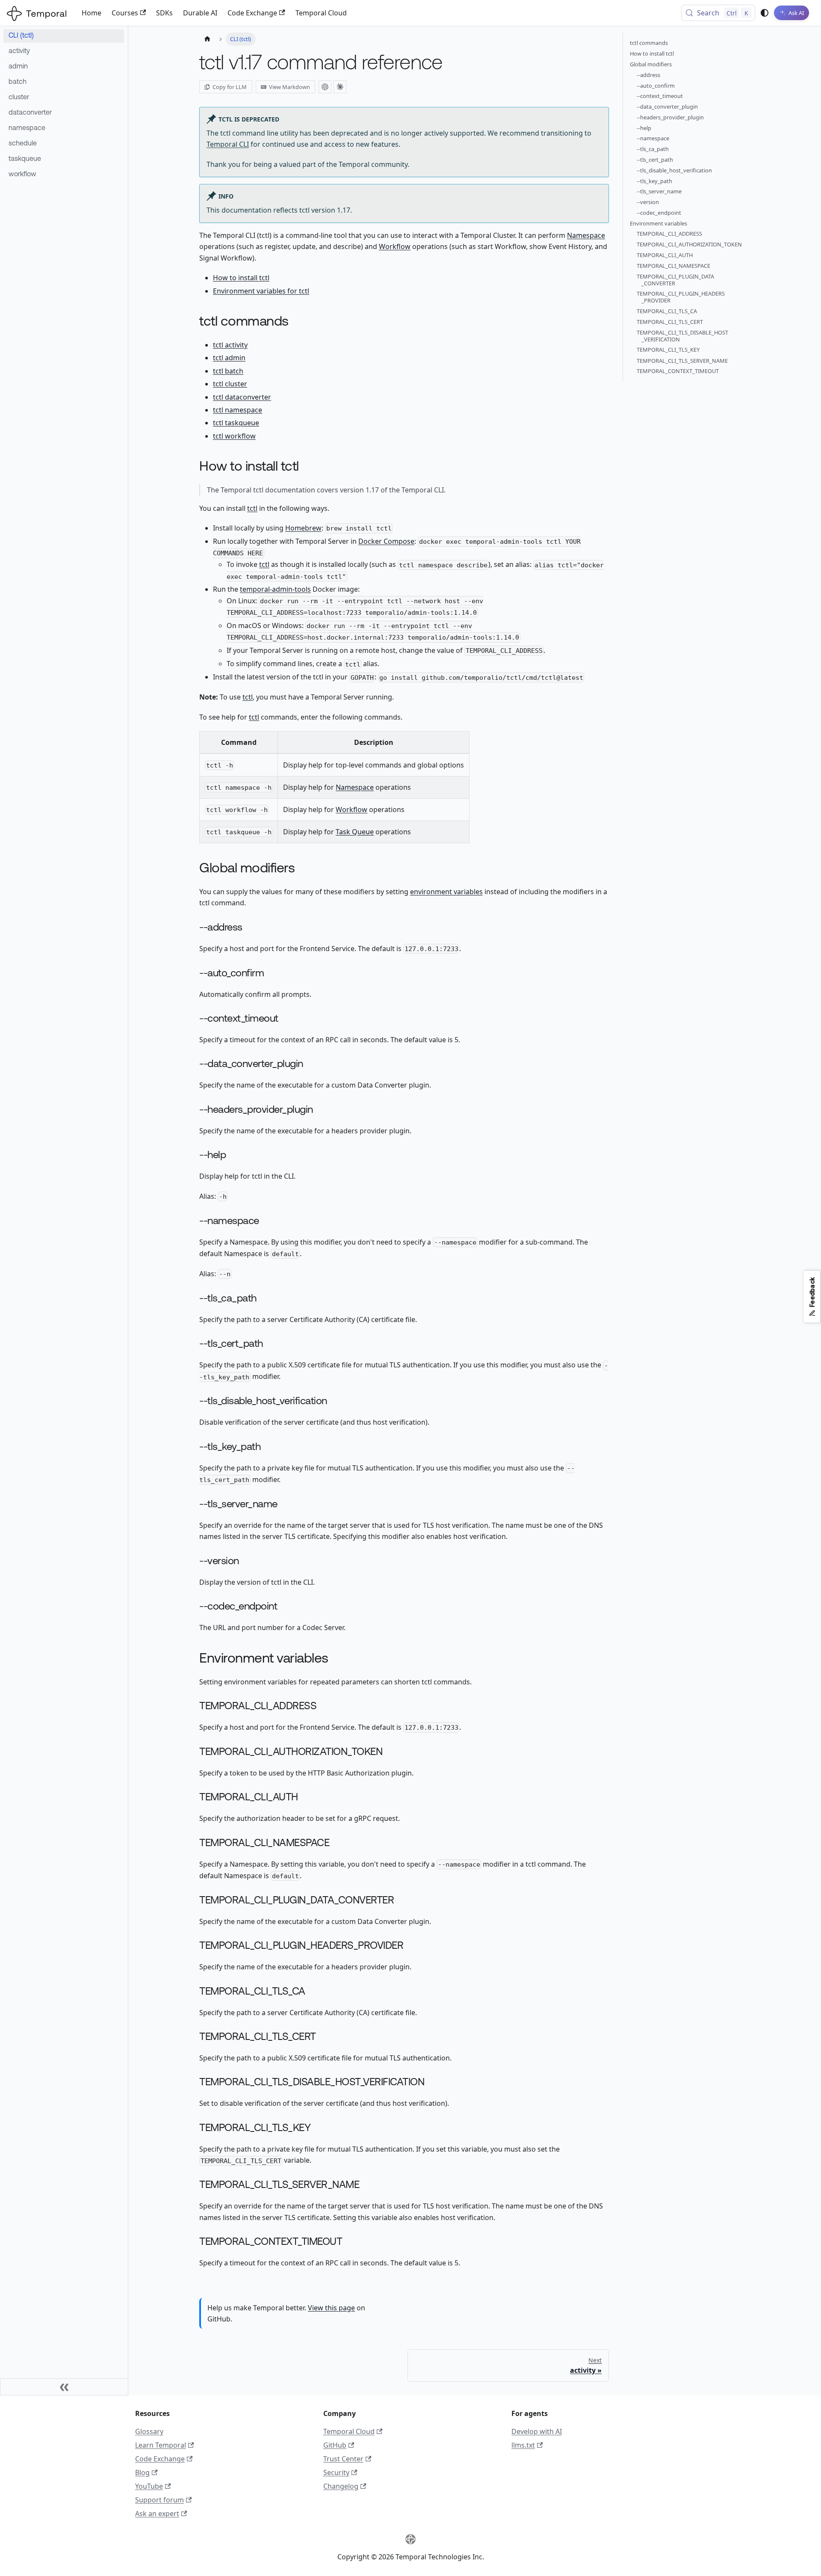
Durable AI (200, 13)
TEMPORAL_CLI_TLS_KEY (668, 350)
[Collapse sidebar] (64, 2387)
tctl (252, 508)
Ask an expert (157, 2514)
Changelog (341, 2486)
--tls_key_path (654, 181)
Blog (142, 2472)
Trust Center (343, 2459)
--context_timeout (660, 96)
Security (336, 2472)
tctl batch (228, 371)
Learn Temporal (161, 2445)
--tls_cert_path (655, 160)
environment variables (446, 892)
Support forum (159, 2500)
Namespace (586, 235)
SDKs (164, 13)
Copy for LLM (230, 87)
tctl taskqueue (236, 423)
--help (644, 128)
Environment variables (659, 223)
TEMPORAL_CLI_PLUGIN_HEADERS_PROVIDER (681, 297)
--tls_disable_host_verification (674, 170)
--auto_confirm (656, 86)
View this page (331, 2308)
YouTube (149, 2486)
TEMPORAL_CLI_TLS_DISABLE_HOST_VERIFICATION (682, 336)
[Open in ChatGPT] (325, 87)
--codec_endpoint (659, 213)
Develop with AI (537, 2431)
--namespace (653, 139)
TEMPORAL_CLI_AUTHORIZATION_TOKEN (689, 245)
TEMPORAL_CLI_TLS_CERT (670, 322)
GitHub (335, 2445)
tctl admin (229, 358)
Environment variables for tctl (261, 291)
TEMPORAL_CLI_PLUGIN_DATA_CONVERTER (675, 280)
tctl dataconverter (242, 397)
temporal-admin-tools (275, 589)
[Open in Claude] (340, 87)
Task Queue (355, 832)
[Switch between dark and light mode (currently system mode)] (765, 13)
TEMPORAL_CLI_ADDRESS (669, 234)
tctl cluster (230, 384)
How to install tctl (241, 278)
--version (648, 202)
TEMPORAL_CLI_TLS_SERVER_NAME (682, 361)
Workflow (395, 246)
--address (648, 75)
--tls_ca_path (653, 149)
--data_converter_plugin (667, 107)
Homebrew (303, 528)
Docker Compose (386, 541)
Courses (125, 13)
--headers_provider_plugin (670, 117)
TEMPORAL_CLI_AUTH (665, 255)
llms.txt (523, 2445)
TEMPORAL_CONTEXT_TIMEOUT (678, 371)
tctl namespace (238, 410)
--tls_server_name (659, 192)
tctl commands (649, 43)
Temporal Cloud (321, 13)
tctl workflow (234, 436)
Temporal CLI (228, 144)
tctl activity (230, 345)
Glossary (149, 2431)
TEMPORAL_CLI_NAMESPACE (673, 266)
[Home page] (207, 39)
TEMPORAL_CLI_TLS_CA (667, 311)
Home (92, 13)
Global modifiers (651, 64)
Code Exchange (252, 13)
